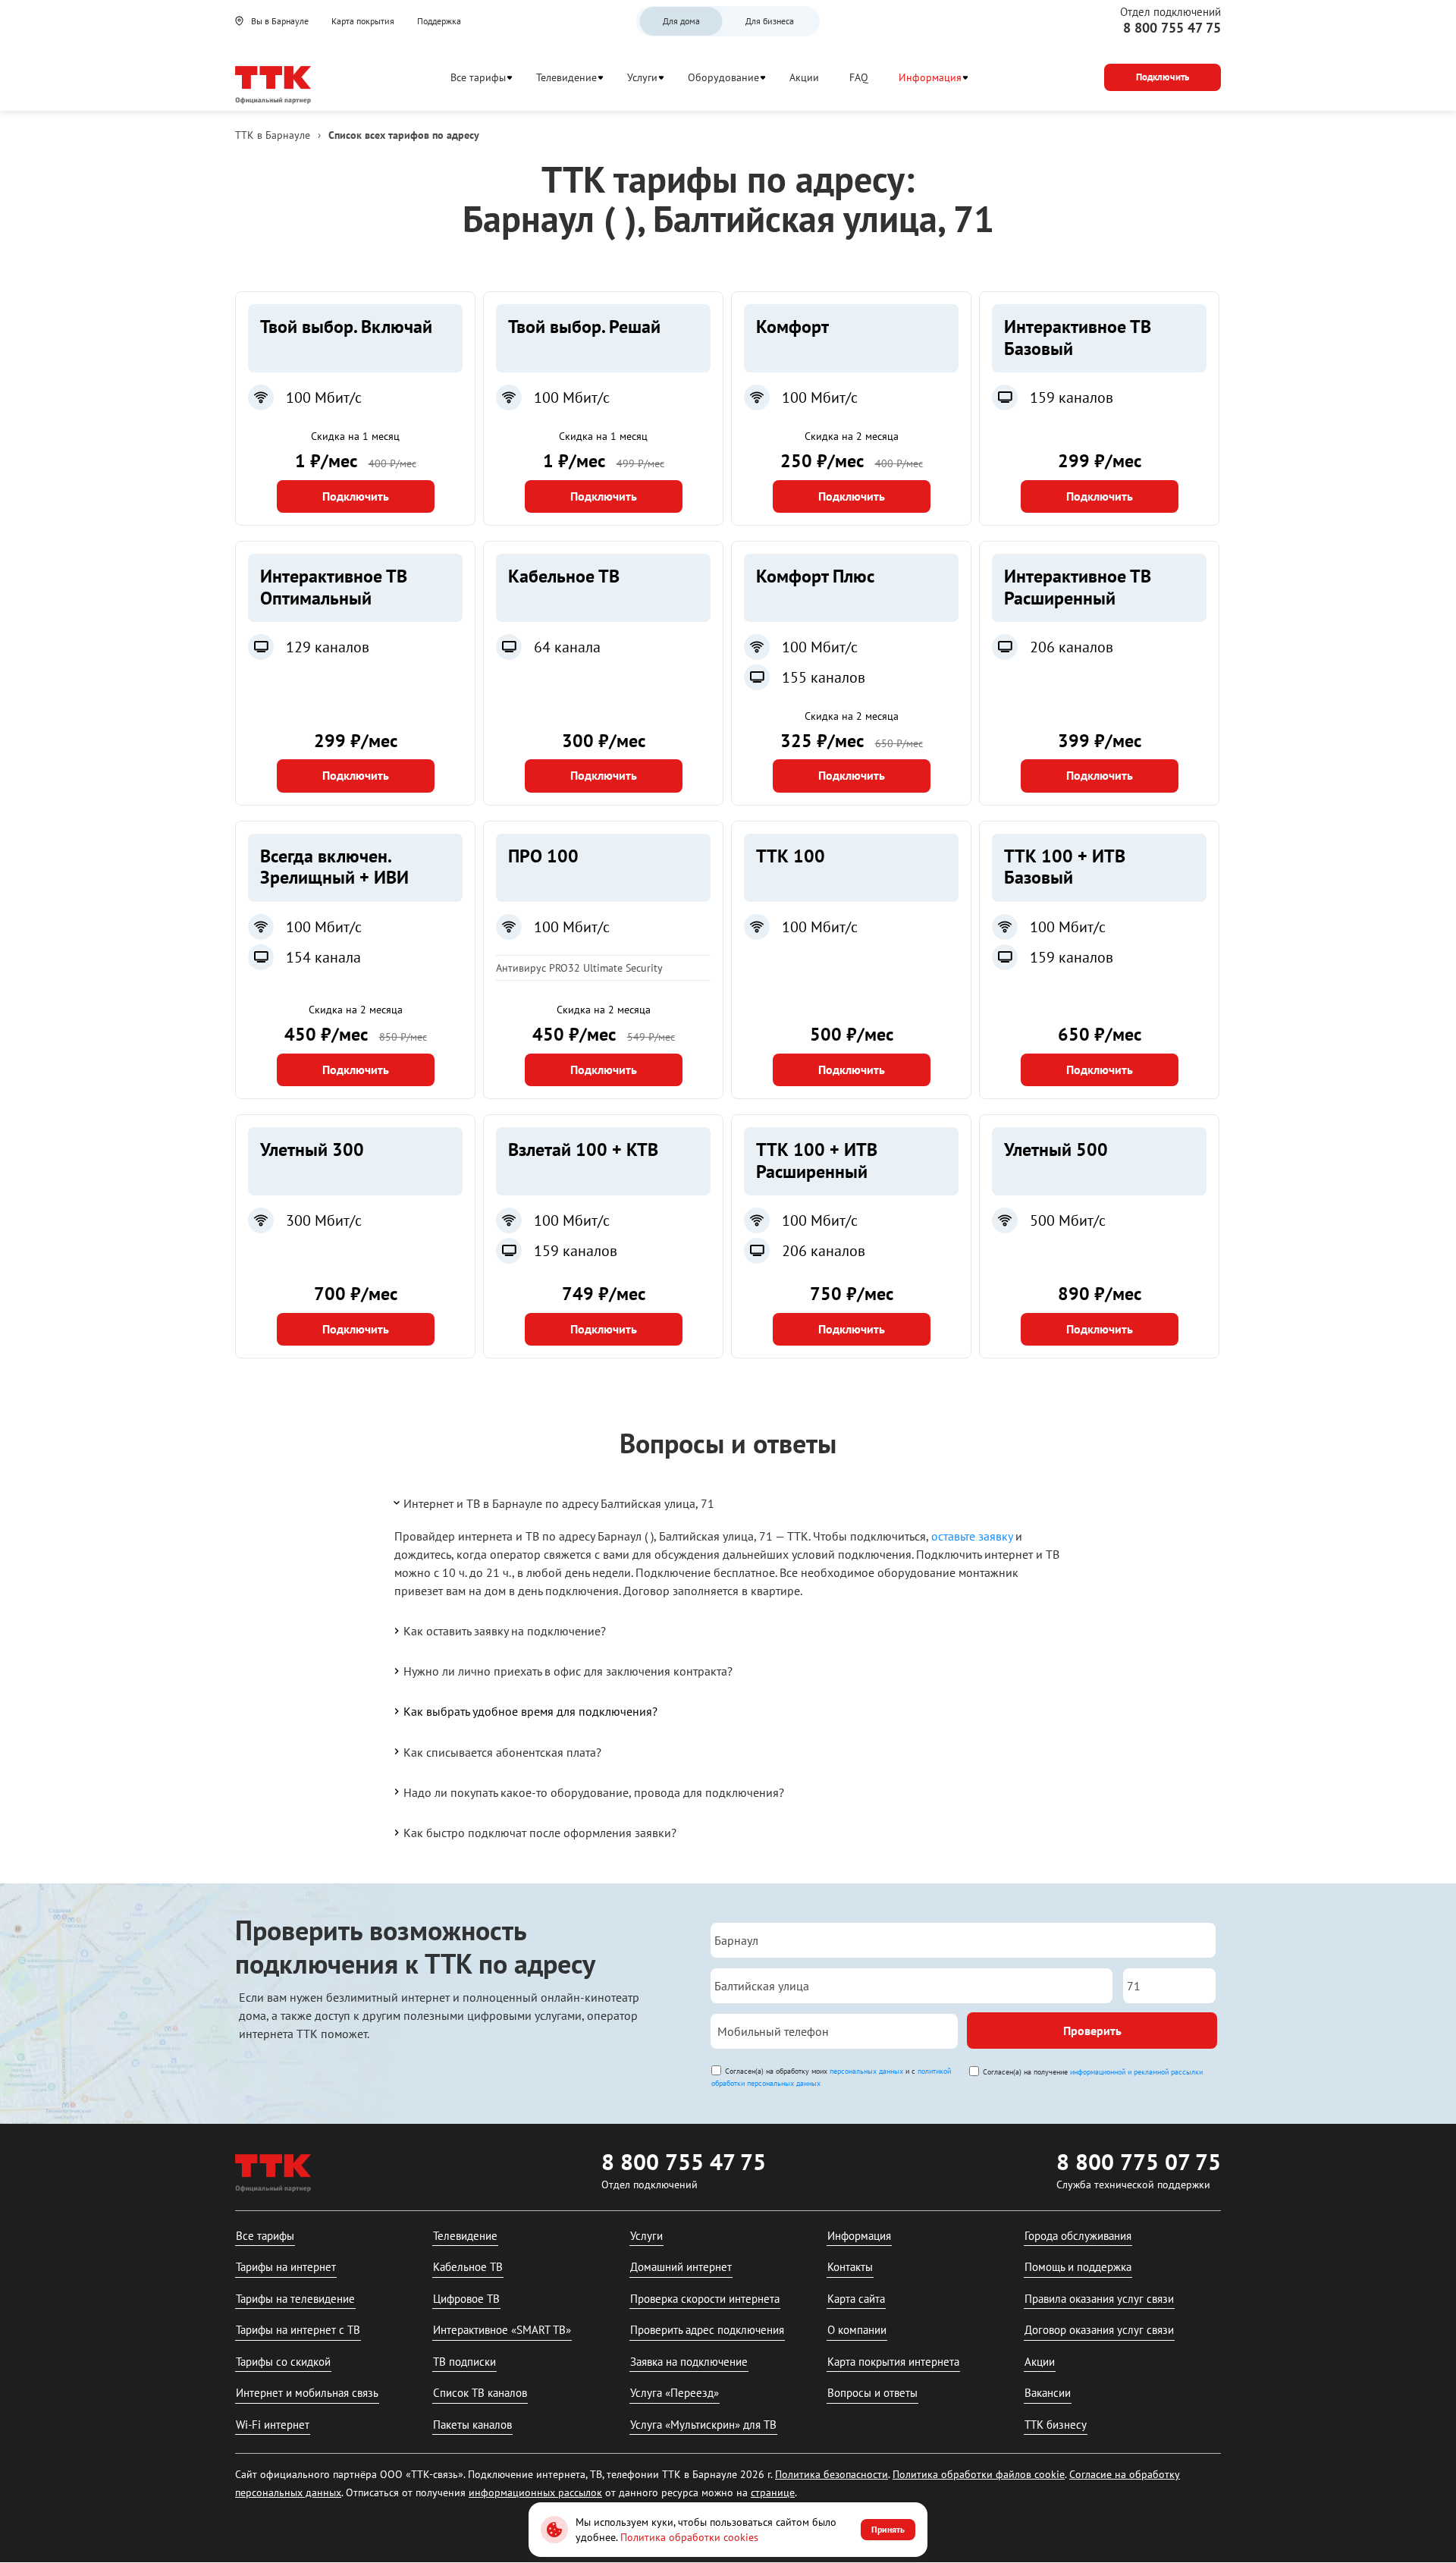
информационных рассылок (535, 2492)
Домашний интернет (681, 2267)
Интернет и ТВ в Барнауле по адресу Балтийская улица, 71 (559, 1503)
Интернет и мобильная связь (307, 2393)
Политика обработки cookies (689, 2537)
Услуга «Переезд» (675, 2393)
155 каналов (824, 677)
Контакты (850, 2267)
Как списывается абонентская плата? (502, 1752)
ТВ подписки (464, 2362)
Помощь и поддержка (1078, 2267)
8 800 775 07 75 (1139, 2161)
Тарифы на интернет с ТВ (298, 2330)
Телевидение (566, 77)
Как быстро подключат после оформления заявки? (540, 1833)
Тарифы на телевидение (295, 2299)
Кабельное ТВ (468, 2267)
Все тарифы (478, 77)
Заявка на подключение (689, 2362)
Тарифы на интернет (286, 2267)
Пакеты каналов (472, 2425)
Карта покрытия (363, 21)
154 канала (323, 957)
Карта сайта (856, 2299)
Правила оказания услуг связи (1099, 2299)
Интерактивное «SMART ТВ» (502, 2330)
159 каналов (1072, 397)
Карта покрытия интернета (893, 2362)
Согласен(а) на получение (1093, 2072)
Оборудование (723, 77)
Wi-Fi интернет (273, 2425)
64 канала (567, 647)
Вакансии (1048, 2393)
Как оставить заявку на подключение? (505, 1631)
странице (773, 2492)
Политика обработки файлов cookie (979, 2474)
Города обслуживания (1078, 2236)
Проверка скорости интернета (705, 2299)
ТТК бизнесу (1056, 2425)
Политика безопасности (832, 2474)
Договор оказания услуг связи (1099, 2330)
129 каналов (328, 647)
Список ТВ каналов (480, 2393)
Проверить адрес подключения (707, 2330)
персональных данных (866, 2071)
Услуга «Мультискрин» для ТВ (703, 2425)
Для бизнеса (770, 21)
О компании (857, 2330)
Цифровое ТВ (466, 2299)
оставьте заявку (972, 1536)
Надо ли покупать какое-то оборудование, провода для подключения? (594, 1792)
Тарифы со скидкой (283, 2362)
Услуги (642, 77)
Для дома (681, 21)
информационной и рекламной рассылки (1136, 2072)
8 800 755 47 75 (1172, 28)
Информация (930, 77)
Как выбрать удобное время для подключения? (530, 1711)
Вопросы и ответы (872, 2393)
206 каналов (1072, 647)
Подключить (356, 496)
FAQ (859, 77)
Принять (888, 2529)
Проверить (1092, 2031)
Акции (804, 77)
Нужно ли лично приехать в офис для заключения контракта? (568, 1671)
